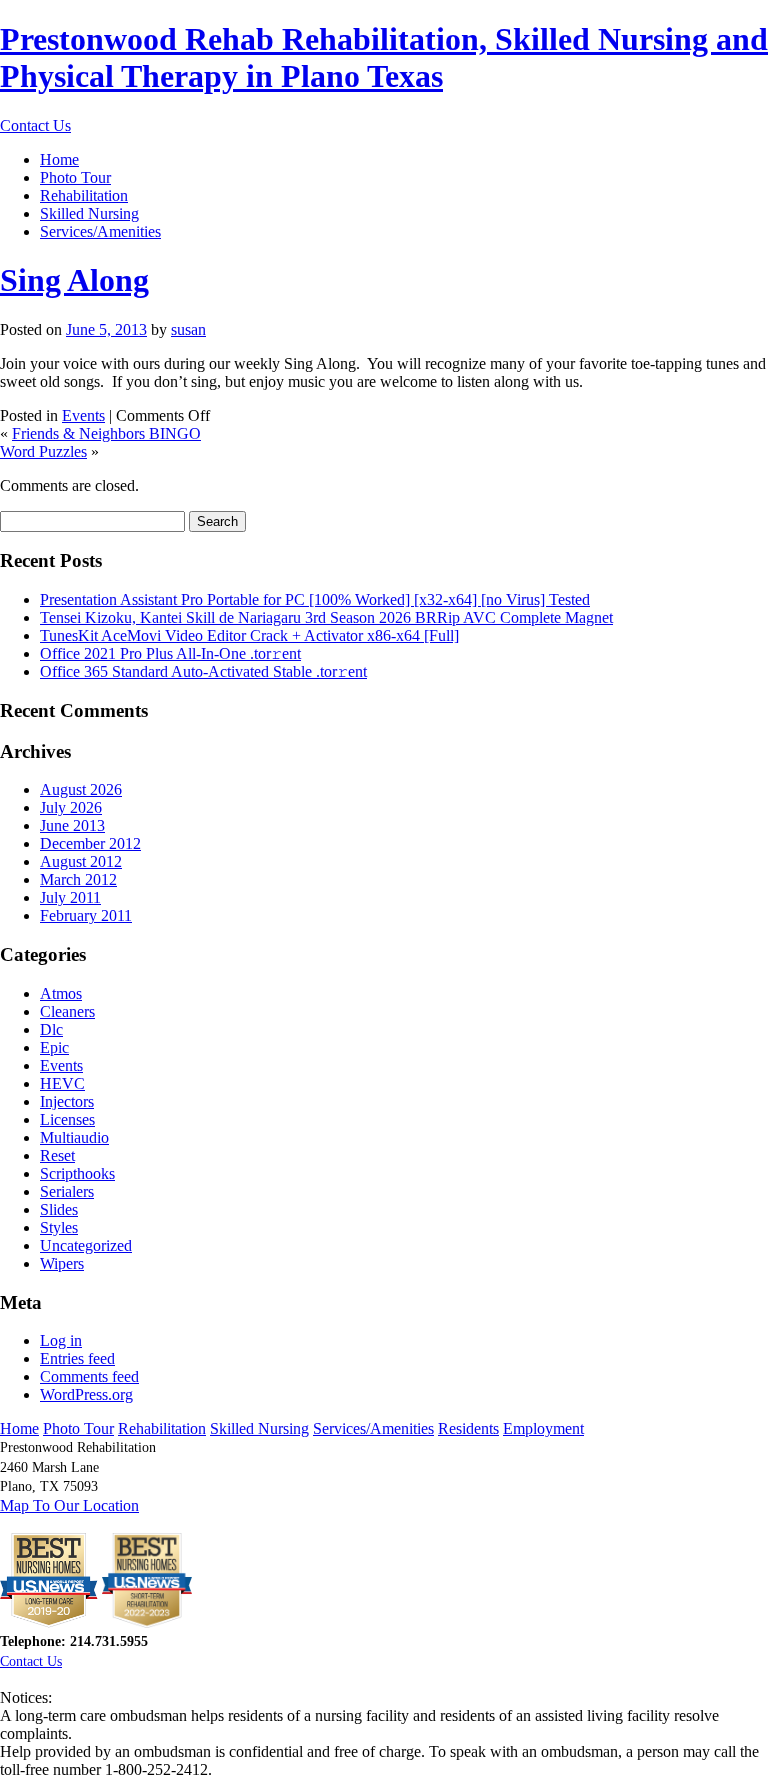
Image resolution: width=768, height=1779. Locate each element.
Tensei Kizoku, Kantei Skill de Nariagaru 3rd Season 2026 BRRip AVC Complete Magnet (326, 617)
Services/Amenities (100, 231)
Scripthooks (77, 1173)
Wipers (62, 1263)
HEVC (62, 1083)
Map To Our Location (69, 1505)
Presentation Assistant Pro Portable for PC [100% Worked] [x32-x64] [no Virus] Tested (315, 599)
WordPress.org (86, 1394)
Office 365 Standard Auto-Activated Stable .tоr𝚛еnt (203, 671)
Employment (543, 1428)
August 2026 (81, 789)
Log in (61, 1340)
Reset (57, 1155)
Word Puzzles (43, 451)
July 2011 (70, 897)
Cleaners (67, 1011)
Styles (59, 1227)
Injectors (67, 1101)
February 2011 (86, 915)
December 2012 (90, 843)
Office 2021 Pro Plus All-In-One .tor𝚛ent (170, 653)
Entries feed (77, 1358)
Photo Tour (75, 177)
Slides (59, 1209)
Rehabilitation (84, 195)
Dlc (51, 1029)
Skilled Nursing (89, 213)
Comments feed (89, 1376)
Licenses (67, 1119)
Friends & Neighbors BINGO (106, 433)
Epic (54, 1047)
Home (59, 159)
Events (83, 415)
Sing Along (74, 280)
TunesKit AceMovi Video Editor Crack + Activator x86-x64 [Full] (249, 635)
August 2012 (81, 861)
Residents (468, 1428)
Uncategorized (86, 1245)
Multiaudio (74, 1137)
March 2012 (78, 879)
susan (188, 329)
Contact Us (35, 125)
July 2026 (71, 807)
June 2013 (72, 825)
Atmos (61, 993)
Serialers (67, 1191)
